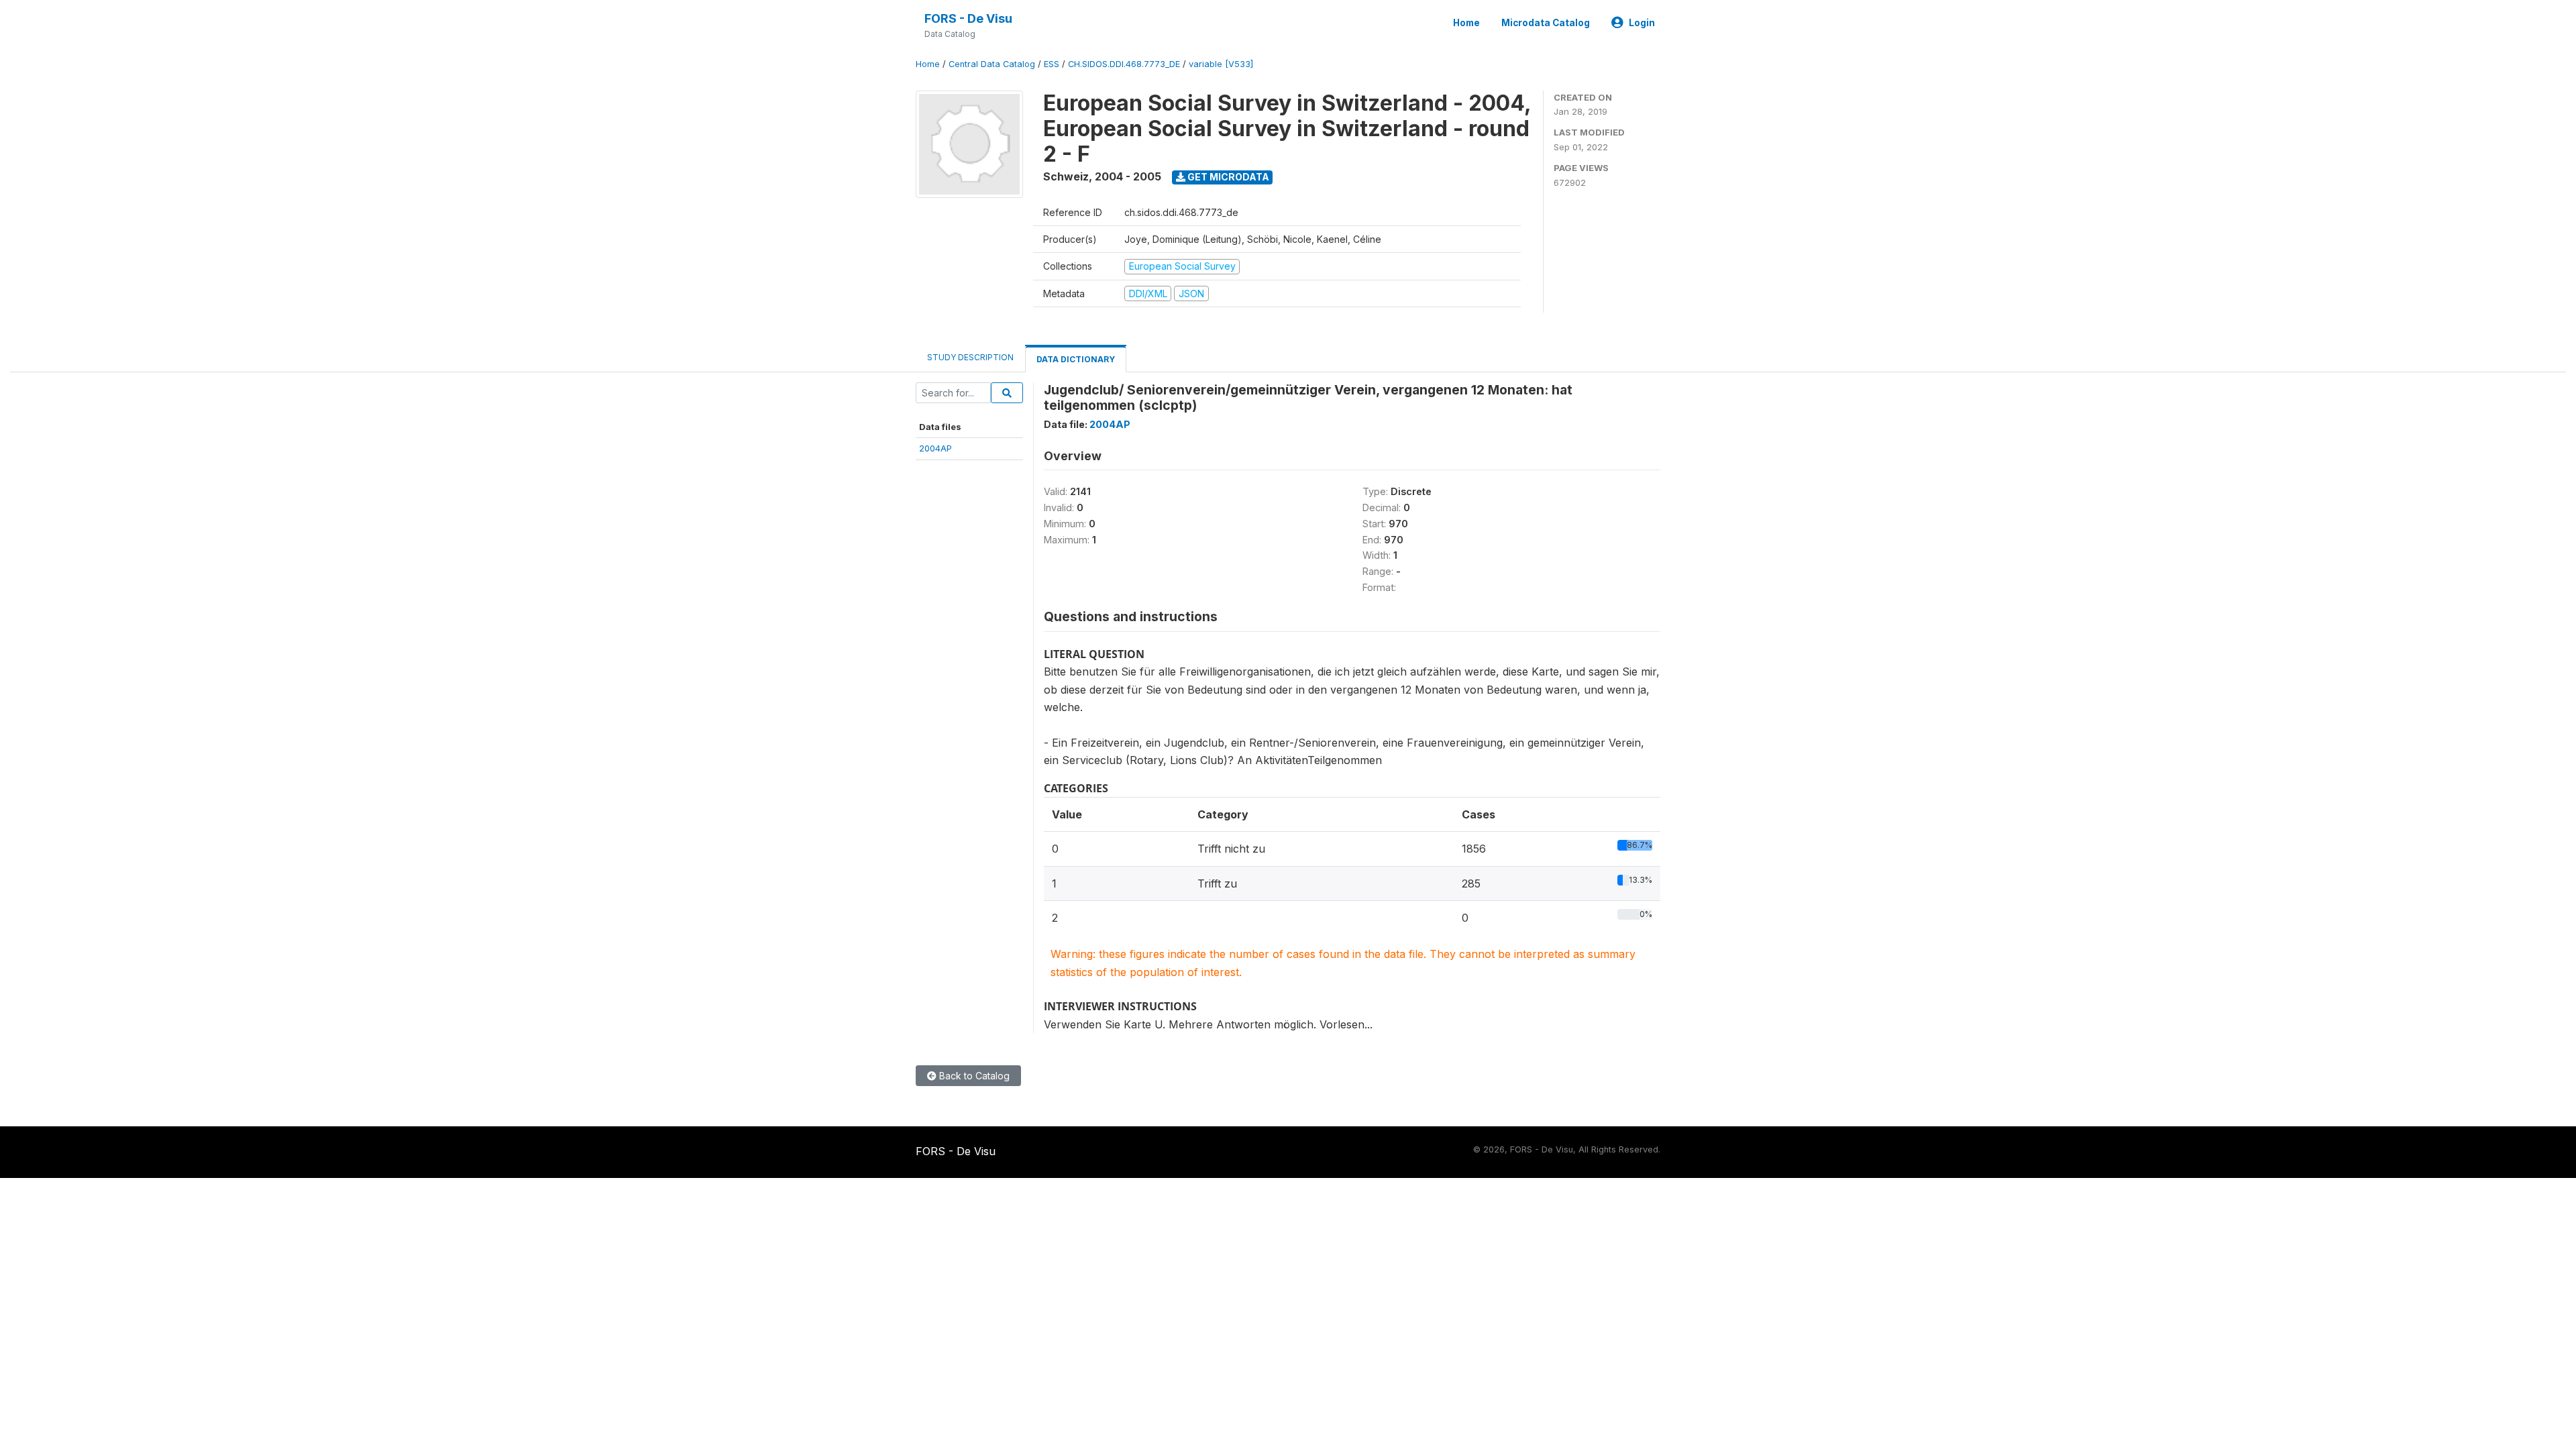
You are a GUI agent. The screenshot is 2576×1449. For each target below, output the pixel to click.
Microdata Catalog (1546, 23)
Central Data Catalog (992, 64)
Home (1466, 23)
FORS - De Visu (968, 18)
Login (1642, 23)
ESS (1052, 64)
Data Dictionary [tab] (1076, 359)
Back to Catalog (973, 1076)
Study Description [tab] (970, 357)
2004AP (935, 448)
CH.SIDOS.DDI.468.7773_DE (1124, 64)
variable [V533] (1221, 64)
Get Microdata (1227, 177)
